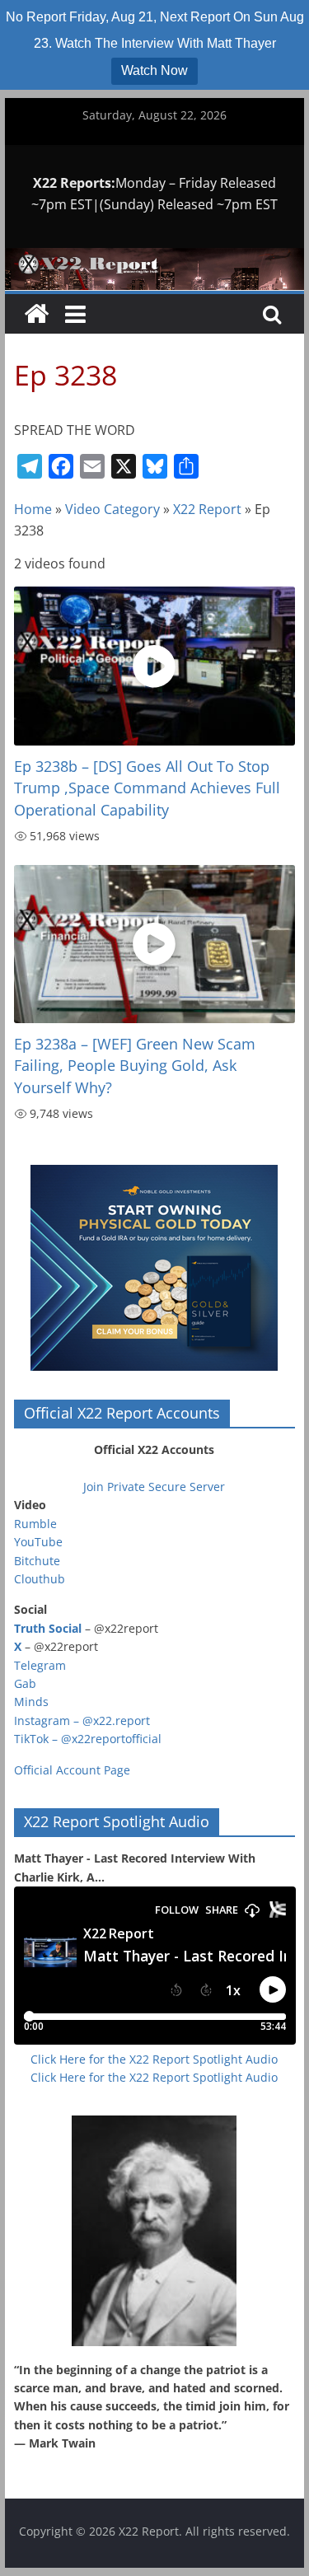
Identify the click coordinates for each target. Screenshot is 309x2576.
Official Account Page (72, 1770)
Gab (25, 1683)
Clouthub (40, 1579)
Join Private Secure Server (154, 1487)
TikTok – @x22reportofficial (88, 1739)
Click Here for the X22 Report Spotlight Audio (154, 2059)
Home (33, 509)
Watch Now (154, 70)
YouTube (38, 1542)
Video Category (112, 509)
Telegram (40, 1665)
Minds (31, 1702)
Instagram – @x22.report (82, 1720)
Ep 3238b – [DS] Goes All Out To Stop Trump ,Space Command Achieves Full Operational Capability (147, 788)
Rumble (35, 1524)
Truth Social (48, 1628)
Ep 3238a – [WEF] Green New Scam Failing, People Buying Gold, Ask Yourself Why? (135, 1066)
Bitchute (37, 1561)
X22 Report (207, 509)
